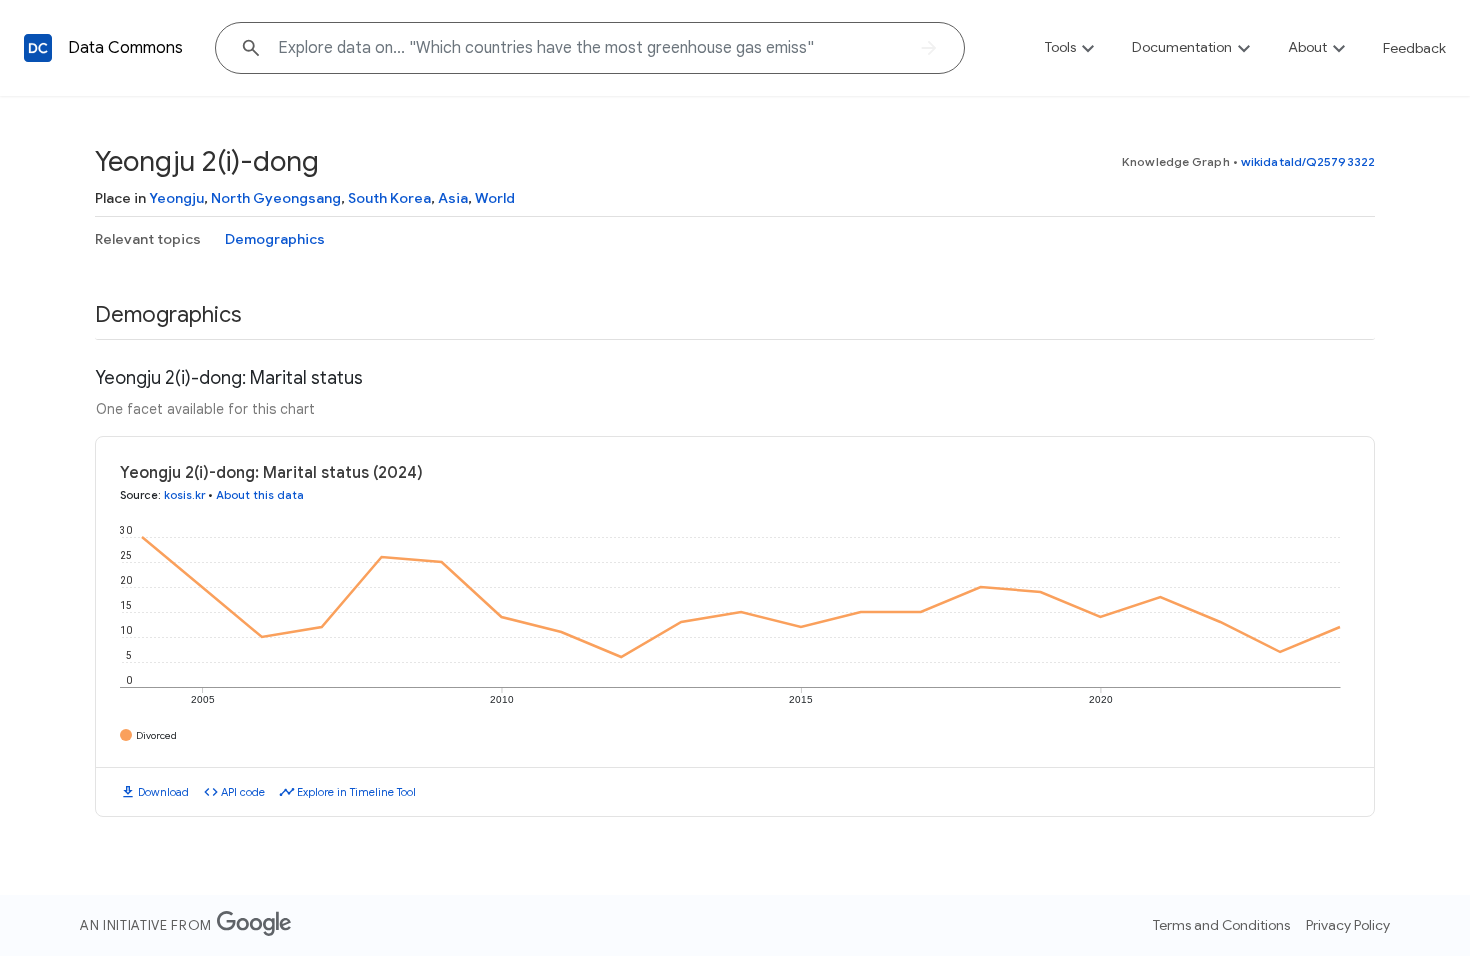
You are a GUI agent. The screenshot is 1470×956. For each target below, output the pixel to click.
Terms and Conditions (1221, 925)
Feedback (1414, 48)
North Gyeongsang (276, 198)
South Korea (389, 198)
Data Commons (125, 48)
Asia (453, 198)
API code (243, 792)
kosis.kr (184, 495)
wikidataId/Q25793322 (1308, 161)
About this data (260, 495)
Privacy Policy (1348, 925)
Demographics (275, 239)
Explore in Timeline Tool (356, 792)
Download (163, 792)
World (495, 198)
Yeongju (176, 198)
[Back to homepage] (38, 48)
